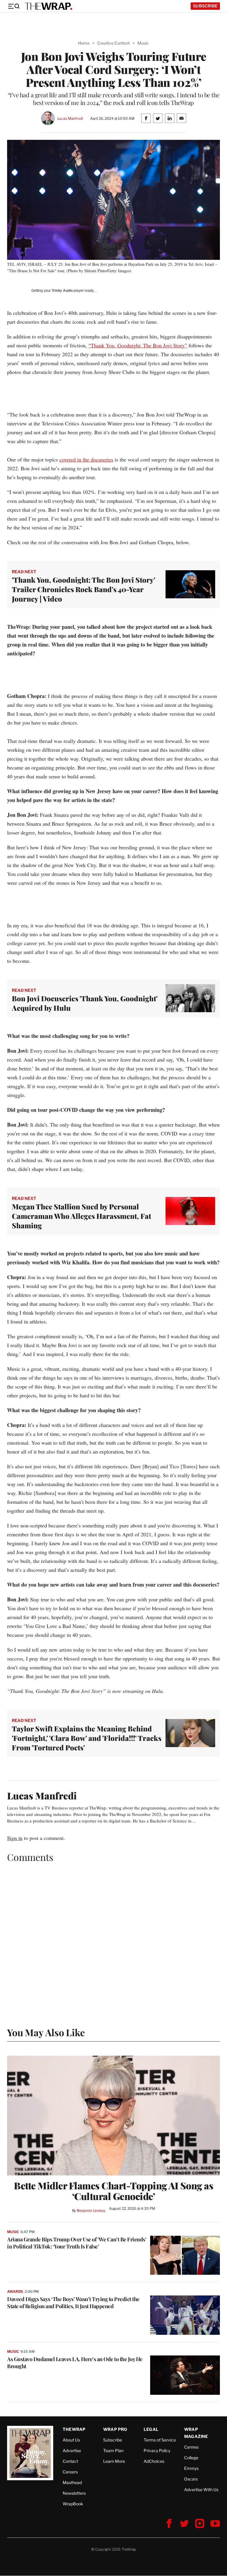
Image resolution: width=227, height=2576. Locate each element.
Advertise (72, 2451)
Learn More (114, 2461)
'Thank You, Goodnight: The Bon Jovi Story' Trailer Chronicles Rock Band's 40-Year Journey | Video (83, 589)
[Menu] (14, 6)
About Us (71, 2440)
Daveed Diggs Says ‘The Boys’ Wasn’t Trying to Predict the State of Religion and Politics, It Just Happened (73, 2303)
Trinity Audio (62, 291)
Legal (151, 2429)
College (191, 2458)
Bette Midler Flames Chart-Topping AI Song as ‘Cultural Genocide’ (113, 2191)
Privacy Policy (157, 2451)
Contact (70, 2461)
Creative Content (113, 43)
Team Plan (113, 2451)
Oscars (191, 2479)
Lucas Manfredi (70, 118)
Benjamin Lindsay (91, 2210)
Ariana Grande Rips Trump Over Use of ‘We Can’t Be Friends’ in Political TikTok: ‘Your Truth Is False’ (77, 2243)
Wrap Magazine (196, 2433)
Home (84, 43)
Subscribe (205, 6)
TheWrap (74, 2429)
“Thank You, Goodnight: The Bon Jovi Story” (138, 345)
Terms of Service (160, 2440)
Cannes (191, 2447)
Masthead (72, 2482)
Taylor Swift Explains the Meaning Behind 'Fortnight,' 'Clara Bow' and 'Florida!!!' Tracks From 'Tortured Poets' (87, 1738)
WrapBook (73, 2504)
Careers (70, 2472)
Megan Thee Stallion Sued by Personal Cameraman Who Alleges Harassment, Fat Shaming (81, 1216)
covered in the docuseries (86, 459)
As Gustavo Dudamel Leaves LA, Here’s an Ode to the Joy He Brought (75, 2363)
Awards (15, 2291)
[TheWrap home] (48, 6)
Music (143, 43)
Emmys (191, 2468)
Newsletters (74, 2493)
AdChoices (154, 2461)
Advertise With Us (201, 2490)
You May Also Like (46, 2032)
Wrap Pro (115, 2429)
